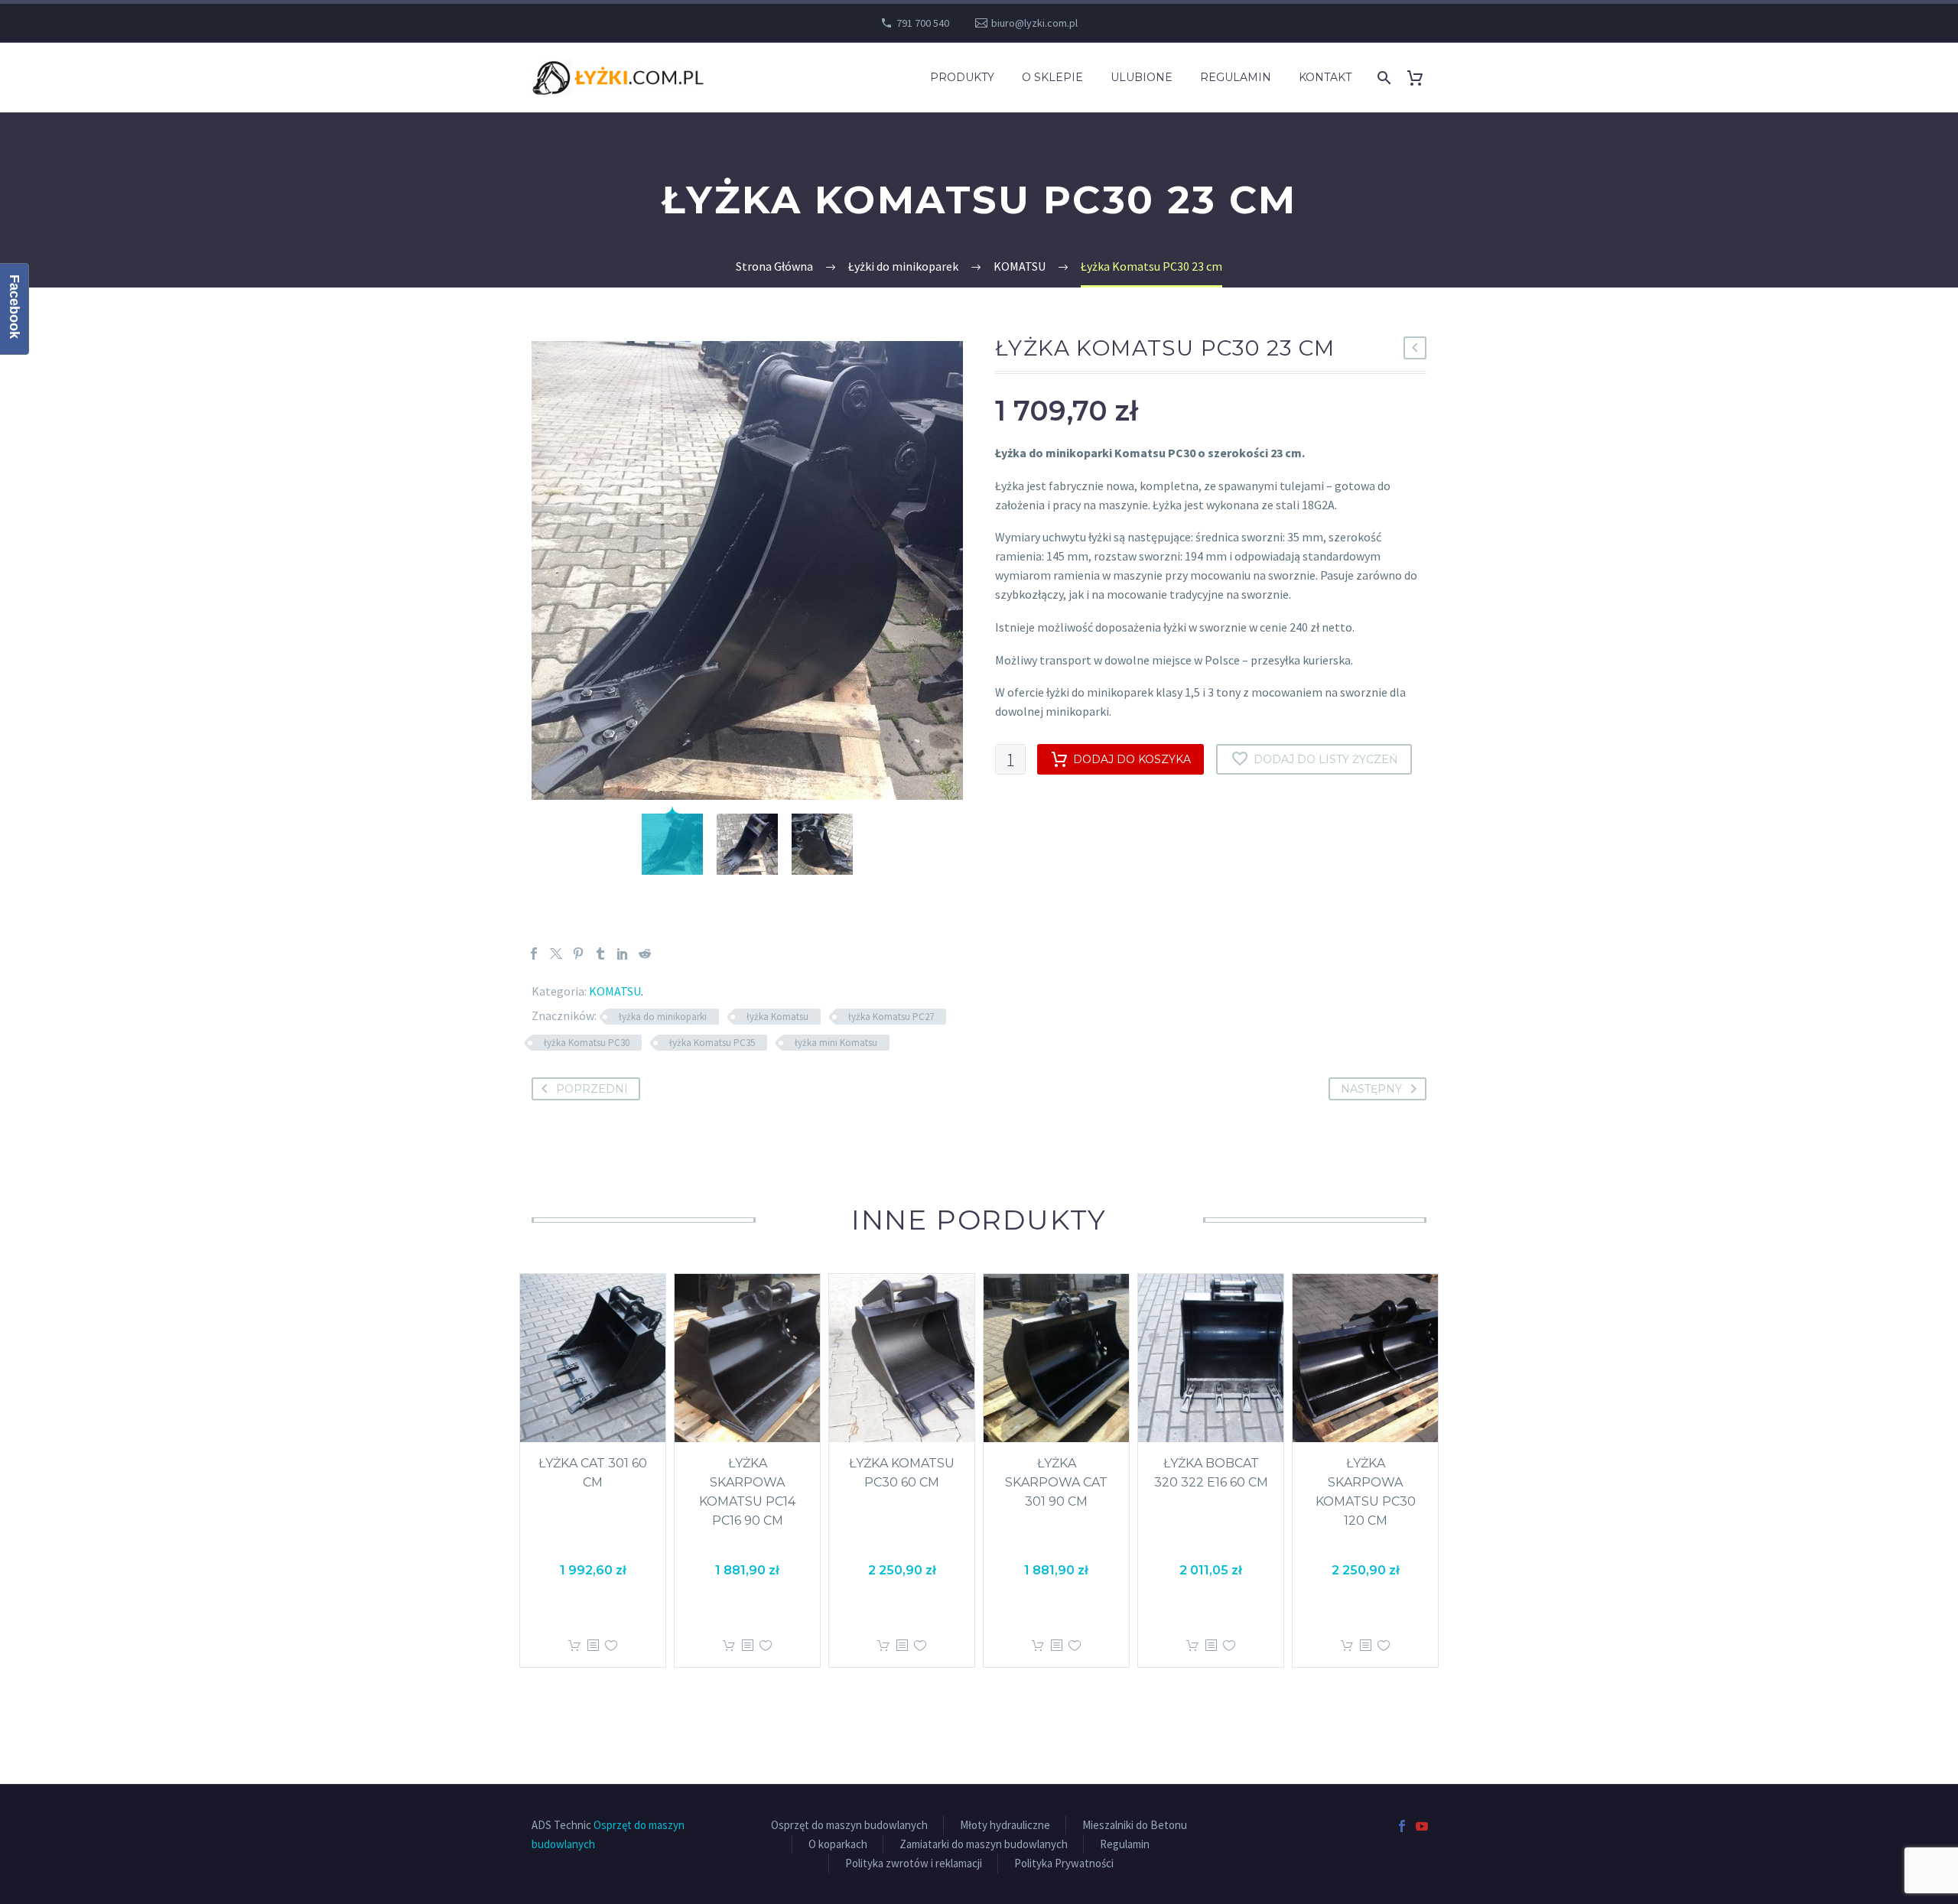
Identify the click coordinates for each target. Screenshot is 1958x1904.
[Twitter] (556, 954)
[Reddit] (645, 954)
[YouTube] (1422, 1826)
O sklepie (1052, 77)
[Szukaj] (1382, 78)
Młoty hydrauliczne (1005, 1825)
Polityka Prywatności (1064, 1863)
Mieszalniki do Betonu (1135, 1825)
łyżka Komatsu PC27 (891, 1017)
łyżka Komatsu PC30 (587, 1043)
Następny (1371, 1089)
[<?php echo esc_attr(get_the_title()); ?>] (593, 1646)
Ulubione (1142, 77)
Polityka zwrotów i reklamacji (914, 1863)
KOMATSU (615, 991)
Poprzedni (592, 1089)
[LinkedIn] (623, 954)
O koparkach (838, 1844)
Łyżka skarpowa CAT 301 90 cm (1056, 1482)
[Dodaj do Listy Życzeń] (611, 1646)
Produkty (962, 77)
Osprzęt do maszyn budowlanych (849, 1825)
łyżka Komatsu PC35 (712, 1043)
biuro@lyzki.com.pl (1034, 23)
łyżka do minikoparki (663, 1017)
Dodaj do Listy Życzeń (1325, 759)
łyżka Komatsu (777, 1017)
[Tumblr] (600, 954)
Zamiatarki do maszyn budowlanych (984, 1844)
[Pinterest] (578, 954)
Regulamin (1236, 77)
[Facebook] (534, 954)
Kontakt (1325, 77)
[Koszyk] (1421, 78)
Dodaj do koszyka (1132, 759)
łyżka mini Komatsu (836, 1043)
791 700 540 (923, 23)
